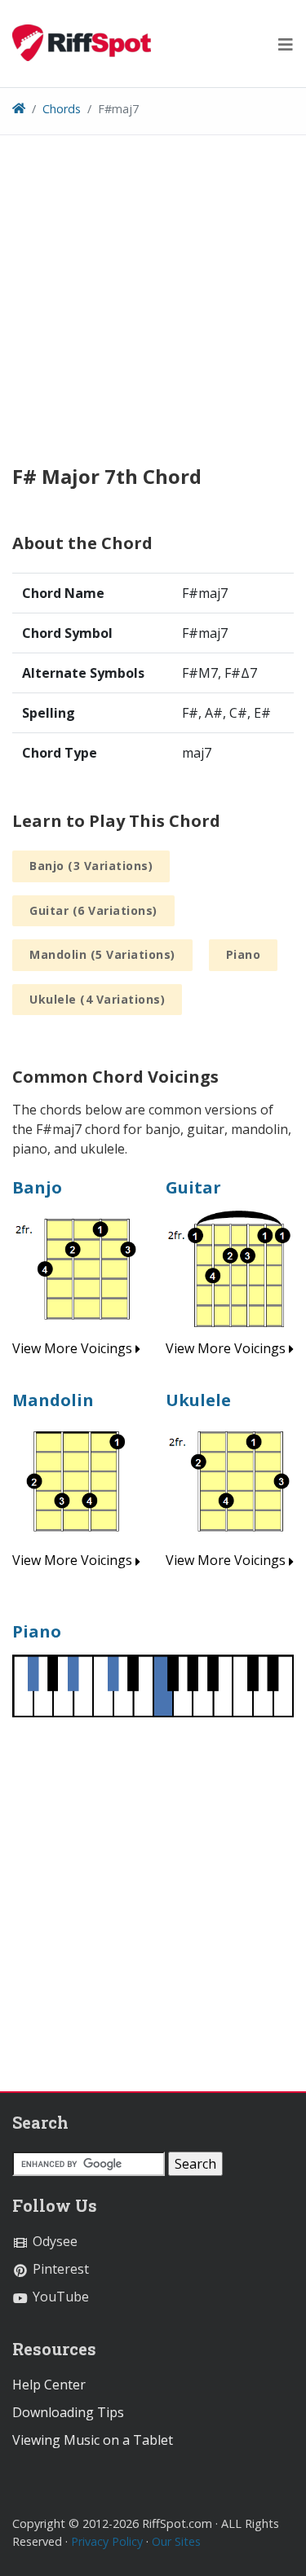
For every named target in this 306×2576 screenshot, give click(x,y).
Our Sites (176, 2541)
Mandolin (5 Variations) (102, 954)
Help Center (49, 2385)
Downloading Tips (68, 2412)
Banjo (37, 1187)
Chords (62, 109)
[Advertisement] (153, 312)
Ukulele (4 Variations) (97, 999)
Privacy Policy (107, 2541)
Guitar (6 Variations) (93, 910)
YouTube (59, 2297)
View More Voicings (74, 1348)
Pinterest (59, 2269)
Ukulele (198, 1400)
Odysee (53, 2241)
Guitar (193, 1187)
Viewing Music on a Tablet (93, 2440)
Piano (244, 954)
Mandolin (53, 1400)
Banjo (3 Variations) (91, 866)
